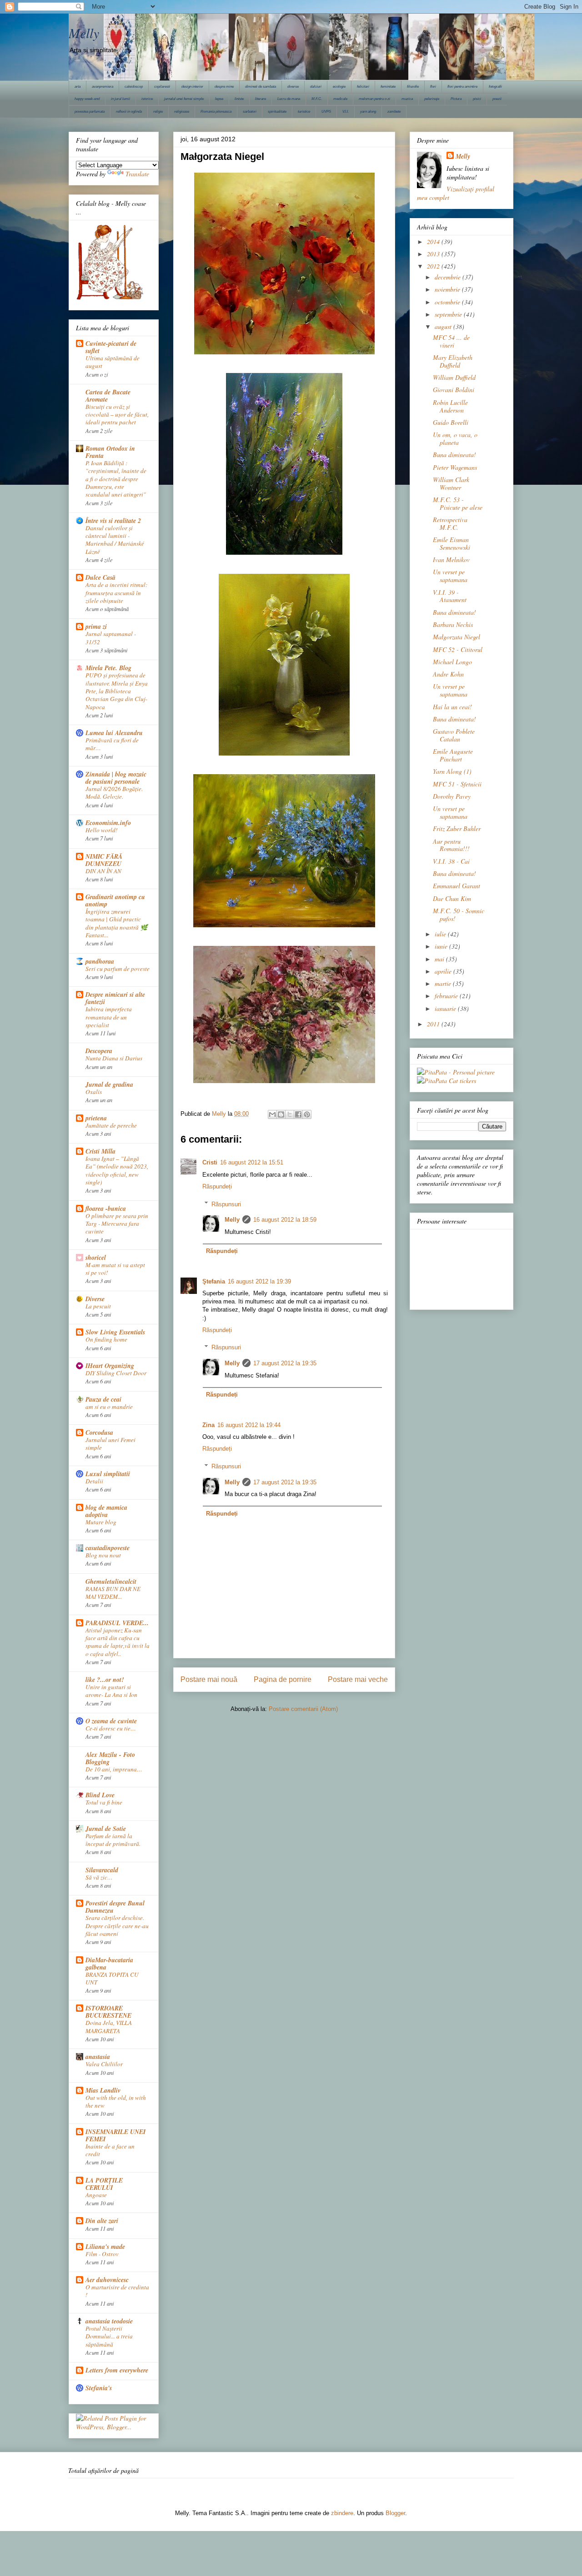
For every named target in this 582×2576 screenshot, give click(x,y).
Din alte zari (102, 2221)
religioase (182, 112)
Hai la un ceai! (452, 707)
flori (433, 87)
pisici (477, 99)
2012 (434, 266)
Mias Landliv (103, 2090)
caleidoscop (134, 87)
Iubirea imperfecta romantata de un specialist (109, 1017)
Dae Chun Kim (452, 898)
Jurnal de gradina (109, 1084)
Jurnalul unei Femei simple (110, 1444)
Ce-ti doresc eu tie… (111, 1728)
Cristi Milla (100, 1151)
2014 (434, 241)
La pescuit (98, 1306)
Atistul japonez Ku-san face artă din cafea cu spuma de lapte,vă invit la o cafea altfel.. (118, 1642)
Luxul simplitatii (108, 1474)
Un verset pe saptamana (450, 576)
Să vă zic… (99, 1877)
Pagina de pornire (283, 1679)
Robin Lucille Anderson (450, 406)
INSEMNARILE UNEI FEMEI (115, 2135)
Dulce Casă (100, 577)
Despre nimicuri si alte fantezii (115, 998)
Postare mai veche (358, 1679)
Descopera (99, 1051)
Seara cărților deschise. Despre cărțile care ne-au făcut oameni (117, 1926)
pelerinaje (432, 99)
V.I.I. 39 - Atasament (450, 596)
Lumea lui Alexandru (114, 733)
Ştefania (214, 1281)
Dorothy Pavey (452, 796)
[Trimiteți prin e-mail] (272, 1114)
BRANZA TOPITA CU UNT (112, 1978)
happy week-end (87, 99)
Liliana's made (105, 2247)
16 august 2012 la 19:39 (259, 1281)
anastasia (98, 2057)
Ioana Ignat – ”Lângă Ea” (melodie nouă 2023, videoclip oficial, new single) (117, 1170)
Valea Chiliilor (104, 2064)
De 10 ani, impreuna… (114, 1769)
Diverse (95, 1299)
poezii (497, 99)
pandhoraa (100, 961)
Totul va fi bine (104, 1802)
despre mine (224, 87)
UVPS (326, 112)
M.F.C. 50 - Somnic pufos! (459, 915)
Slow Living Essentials (115, 1332)
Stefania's (99, 2388)
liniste (239, 99)
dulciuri (316, 87)
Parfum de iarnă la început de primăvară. (113, 1840)
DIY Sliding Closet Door (116, 1373)
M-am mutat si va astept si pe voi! (115, 1269)
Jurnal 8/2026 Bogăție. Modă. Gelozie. (114, 793)
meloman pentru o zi (374, 99)
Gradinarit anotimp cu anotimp (115, 900)
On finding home (106, 1339)
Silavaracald (102, 1870)
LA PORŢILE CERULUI (104, 2184)
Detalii (94, 1481)
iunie (442, 946)
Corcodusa (99, 1432)
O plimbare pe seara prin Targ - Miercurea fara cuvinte (117, 1224)
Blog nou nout (103, 1555)
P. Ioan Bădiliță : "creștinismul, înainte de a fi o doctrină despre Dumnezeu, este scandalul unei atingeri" (116, 479)
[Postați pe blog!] (281, 1114)
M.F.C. (317, 99)
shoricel (96, 1258)
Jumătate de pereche (111, 1125)
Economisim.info (108, 823)
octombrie (448, 302)
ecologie (339, 87)
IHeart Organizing (110, 1366)
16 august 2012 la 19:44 (249, 1425)
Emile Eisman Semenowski (452, 543)
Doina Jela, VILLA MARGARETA (109, 2026)
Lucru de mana (289, 99)
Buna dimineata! (454, 455)
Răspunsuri (226, 1204)
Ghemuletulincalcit (111, 1581)
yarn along (368, 112)
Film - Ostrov (102, 2254)
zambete (394, 112)
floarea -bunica (106, 1208)
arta (78, 87)
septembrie (449, 314)
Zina (208, 1425)
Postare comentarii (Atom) (303, 1709)
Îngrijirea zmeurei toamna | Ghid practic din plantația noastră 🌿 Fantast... (117, 923)
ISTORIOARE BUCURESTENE (108, 2012)
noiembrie (448, 289)
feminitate (388, 87)
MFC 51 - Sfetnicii (457, 784)
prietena (96, 1118)
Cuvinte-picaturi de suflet (111, 347)
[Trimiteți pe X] (290, 1114)
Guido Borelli (451, 422)
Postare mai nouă (209, 1679)
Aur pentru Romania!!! (451, 845)
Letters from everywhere (117, 2370)
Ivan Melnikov (451, 559)
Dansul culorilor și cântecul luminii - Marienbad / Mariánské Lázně (115, 540)
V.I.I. (346, 112)
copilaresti (162, 87)
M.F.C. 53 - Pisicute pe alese (458, 503)
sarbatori (250, 112)
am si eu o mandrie (109, 1407)
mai (440, 959)
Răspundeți (217, 1186)
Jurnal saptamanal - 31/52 (111, 638)
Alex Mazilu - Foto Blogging (110, 1758)
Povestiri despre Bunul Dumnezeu (115, 1907)
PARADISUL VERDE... (117, 1623)
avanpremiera (103, 87)
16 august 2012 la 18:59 (285, 1220)
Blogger (395, 2513)
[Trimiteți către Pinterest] (307, 1114)
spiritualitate (277, 112)
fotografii (495, 87)
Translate (137, 174)
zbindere (342, 2513)
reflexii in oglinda (129, 112)
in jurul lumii (120, 99)
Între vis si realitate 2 (113, 521)
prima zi (96, 627)
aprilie (444, 971)
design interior (192, 87)
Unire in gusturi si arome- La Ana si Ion (111, 1691)
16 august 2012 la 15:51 (252, 1162)
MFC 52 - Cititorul (458, 649)
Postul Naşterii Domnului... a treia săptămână (109, 2336)
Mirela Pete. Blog (108, 668)
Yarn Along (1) (452, 771)
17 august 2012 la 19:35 (285, 1363)
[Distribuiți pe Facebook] (298, 1114)
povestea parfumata (90, 112)
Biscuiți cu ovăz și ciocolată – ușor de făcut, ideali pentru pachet (117, 415)
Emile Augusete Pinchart (453, 755)
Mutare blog (101, 1522)
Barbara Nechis (453, 624)
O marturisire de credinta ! (117, 2291)
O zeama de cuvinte (111, 1721)
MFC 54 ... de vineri (451, 341)
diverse (293, 87)
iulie (441, 934)
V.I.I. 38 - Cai (451, 861)
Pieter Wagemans (455, 467)
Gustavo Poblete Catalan (454, 735)
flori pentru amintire (462, 87)
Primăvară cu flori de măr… (112, 744)
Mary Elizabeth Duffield (453, 361)
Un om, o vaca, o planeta (455, 438)
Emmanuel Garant (457, 886)
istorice (147, 99)
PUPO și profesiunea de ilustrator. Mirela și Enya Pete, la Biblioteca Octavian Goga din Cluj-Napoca (117, 691)
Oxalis (94, 1092)
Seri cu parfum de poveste (118, 969)
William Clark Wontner (451, 483)
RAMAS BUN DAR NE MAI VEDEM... (113, 1593)
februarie (447, 996)
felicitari (363, 87)
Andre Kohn (448, 674)
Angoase (96, 2195)
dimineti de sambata (261, 87)
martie (444, 983)
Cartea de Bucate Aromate (108, 396)
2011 (434, 1024)
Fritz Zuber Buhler (457, 828)
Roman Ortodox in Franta (110, 452)
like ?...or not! (105, 1680)
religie (158, 112)
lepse (219, 99)
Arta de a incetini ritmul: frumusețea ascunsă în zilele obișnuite (116, 593)
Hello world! (101, 830)
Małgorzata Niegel (457, 637)
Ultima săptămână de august (113, 362)
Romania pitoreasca (216, 112)
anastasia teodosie (109, 2321)
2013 (434, 254)
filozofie (413, 87)
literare (261, 99)
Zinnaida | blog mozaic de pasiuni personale (116, 778)
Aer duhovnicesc (107, 2280)
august (444, 326)
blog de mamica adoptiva (106, 1511)
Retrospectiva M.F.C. (450, 523)
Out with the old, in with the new (116, 2101)
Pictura (456, 99)
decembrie (449, 277)
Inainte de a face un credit (110, 2150)
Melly (84, 33)
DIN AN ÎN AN (103, 871)
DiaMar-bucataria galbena (109, 1964)
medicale (340, 99)
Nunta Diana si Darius (114, 1058)
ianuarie (446, 1008)
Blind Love (100, 1795)
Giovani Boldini (454, 390)
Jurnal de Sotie (106, 1829)
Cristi (210, 1162)
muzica (407, 99)
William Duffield (454, 377)
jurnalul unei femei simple (184, 99)
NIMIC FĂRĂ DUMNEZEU (104, 860)
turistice (304, 112)
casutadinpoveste (108, 1548)
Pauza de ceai (103, 1399)
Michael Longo (452, 662)
